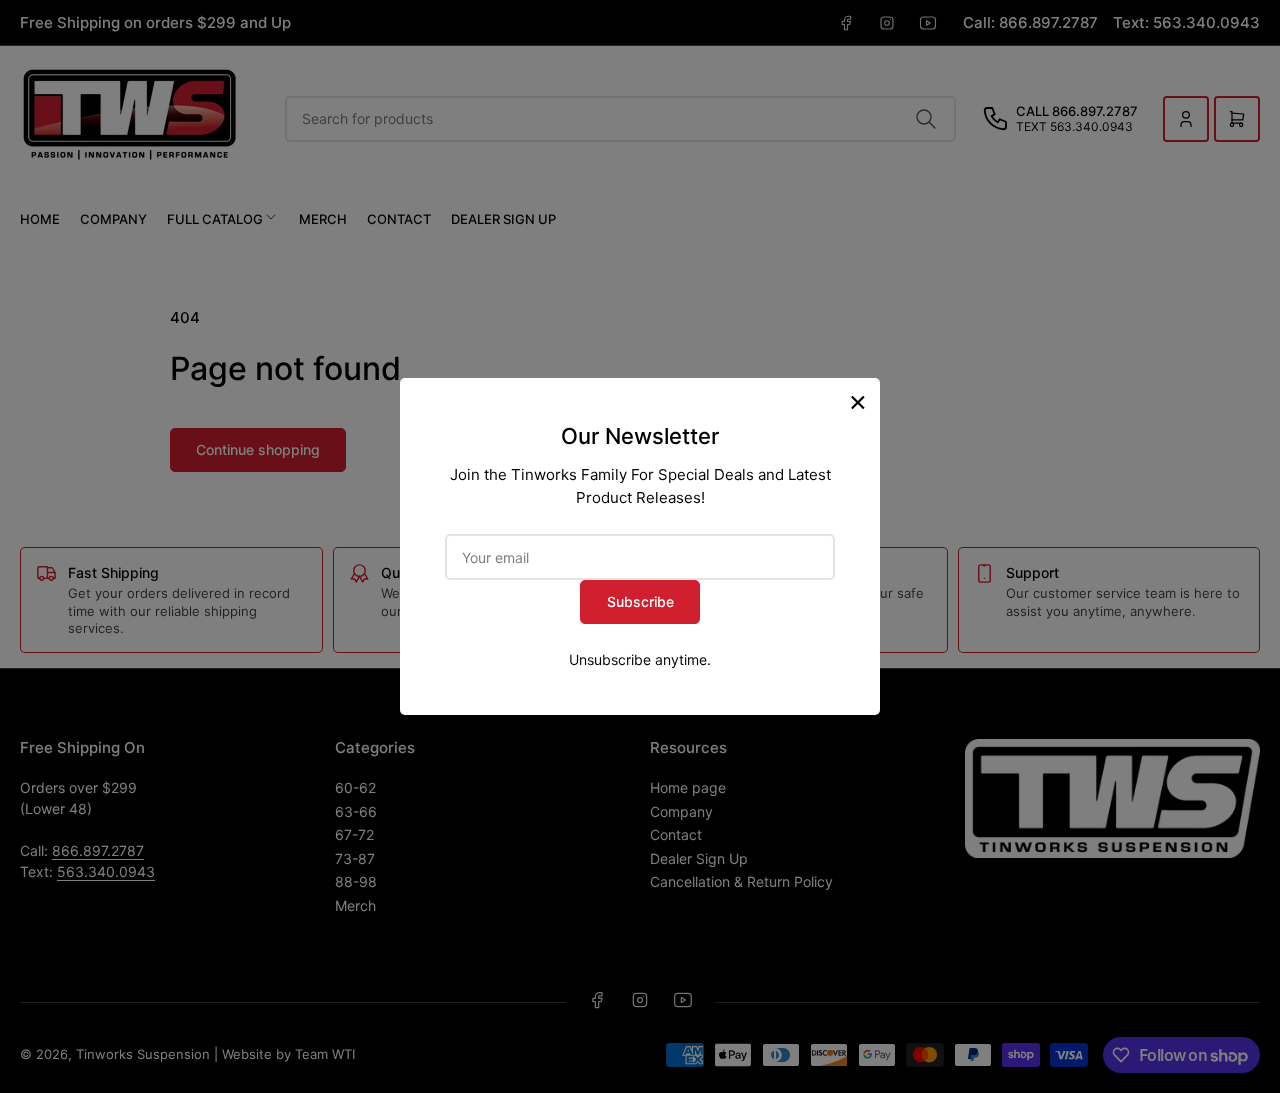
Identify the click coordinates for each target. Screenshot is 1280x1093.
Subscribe (640, 601)
